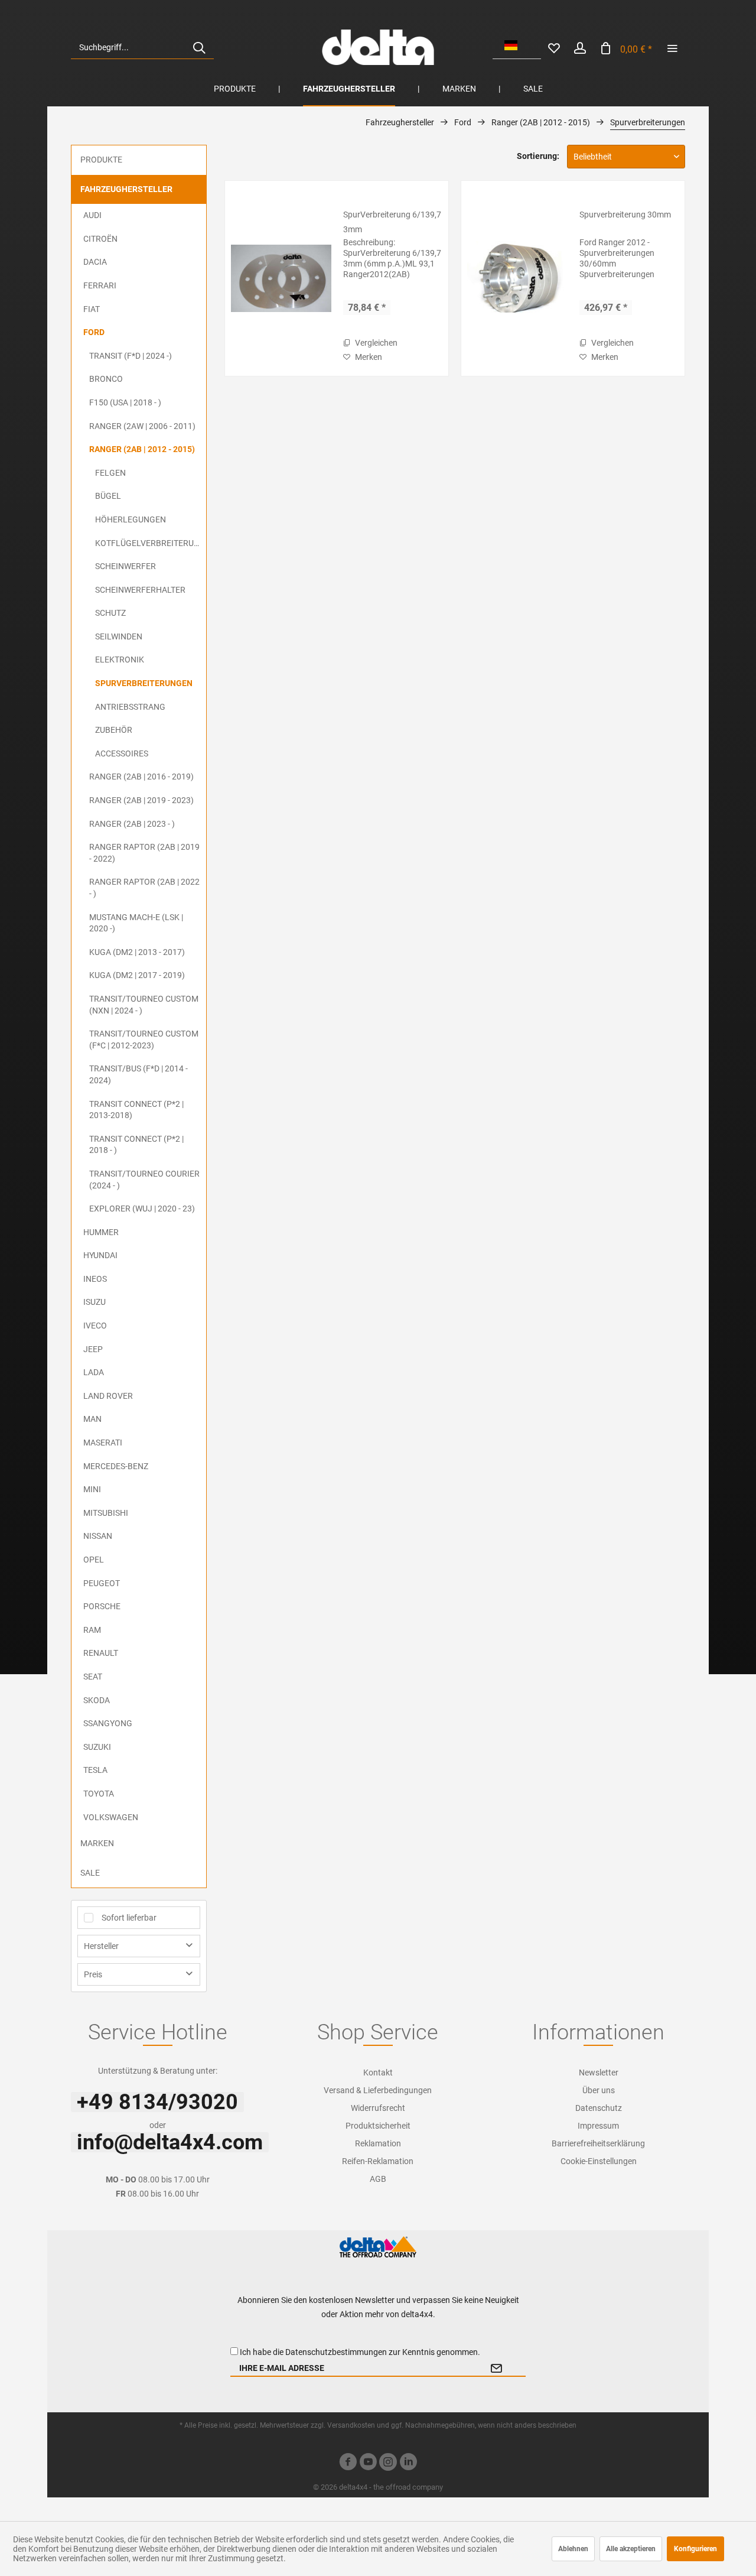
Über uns (599, 2090)
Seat (93, 1677)
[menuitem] (142, 47)
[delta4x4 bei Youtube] (368, 2463)
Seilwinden (119, 636)
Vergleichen (375, 343)
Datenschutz (599, 2108)
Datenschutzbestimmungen (336, 2352)
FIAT (92, 309)
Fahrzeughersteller (126, 189)
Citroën (100, 239)
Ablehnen (573, 2549)
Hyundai (100, 1255)
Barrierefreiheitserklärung (598, 2143)
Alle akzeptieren (631, 2549)
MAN (92, 1419)
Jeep (93, 1349)
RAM (92, 1630)
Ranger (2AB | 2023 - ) (132, 824)
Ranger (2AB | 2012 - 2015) (142, 449)
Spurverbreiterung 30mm (625, 215)
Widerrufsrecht (378, 2108)
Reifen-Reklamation (378, 2161)
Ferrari (100, 285)
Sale (90, 1873)
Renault (101, 1653)
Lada (94, 1372)
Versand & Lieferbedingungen (378, 2090)
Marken (97, 1843)
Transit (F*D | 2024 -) (131, 356)
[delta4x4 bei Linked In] (408, 2463)
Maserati (103, 1443)
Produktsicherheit (378, 2126)
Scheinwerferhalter (140, 590)
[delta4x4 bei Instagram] (388, 2463)
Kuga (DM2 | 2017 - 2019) (137, 975)
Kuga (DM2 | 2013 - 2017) (137, 952)
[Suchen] (199, 47)
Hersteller (101, 1946)
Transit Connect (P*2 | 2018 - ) (136, 1145)
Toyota (99, 1794)
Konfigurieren (695, 2549)
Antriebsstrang (130, 707)
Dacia (95, 262)
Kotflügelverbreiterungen (151, 543)
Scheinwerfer (126, 566)
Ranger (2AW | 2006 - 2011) (142, 426)
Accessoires (122, 753)
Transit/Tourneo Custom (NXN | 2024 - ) (144, 1005)
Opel (94, 1560)
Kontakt (378, 2073)
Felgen (110, 473)
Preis (93, 1974)
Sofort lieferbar (129, 1918)
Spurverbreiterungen (144, 683)
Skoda (97, 1700)
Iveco (95, 1326)
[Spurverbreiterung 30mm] (517, 278)
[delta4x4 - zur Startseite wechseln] (378, 47)
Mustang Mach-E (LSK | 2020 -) (136, 923)
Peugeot (102, 1583)
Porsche (102, 1606)
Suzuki (97, 1747)
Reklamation (378, 2143)
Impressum (598, 2126)
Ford (94, 332)
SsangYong (108, 1723)
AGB (378, 2179)
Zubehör (114, 730)
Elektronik (120, 660)
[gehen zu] (672, 47)
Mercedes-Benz (116, 1466)
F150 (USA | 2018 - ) (125, 402)
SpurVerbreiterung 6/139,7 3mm (392, 222)
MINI (92, 1489)
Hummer (101, 1232)
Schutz (110, 613)
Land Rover (108, 1396)
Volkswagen (111, 1817)
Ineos (95, 1279)
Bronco (106, 379)
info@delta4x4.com (170, 2142)
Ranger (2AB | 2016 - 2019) (141, 777)
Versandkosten (351, 2425)
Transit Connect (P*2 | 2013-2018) (136, 1110)
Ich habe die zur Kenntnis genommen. (360, 2352)
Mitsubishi (106, 1513)
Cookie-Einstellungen (599, 2161)
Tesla (95, 1770)
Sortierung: (538, 156)
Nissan (98, 1536)
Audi (92, 215)
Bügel (108, 496)
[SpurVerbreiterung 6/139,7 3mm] (281, 278)
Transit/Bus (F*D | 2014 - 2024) (139, 1074)
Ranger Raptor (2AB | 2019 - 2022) (144, 853)
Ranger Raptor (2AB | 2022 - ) (144, 888)
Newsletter (599, 2073)
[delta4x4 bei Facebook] (348, 2463)
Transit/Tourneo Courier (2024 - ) (144, 1180)
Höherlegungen (131, 519)
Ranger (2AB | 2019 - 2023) (141, 800)
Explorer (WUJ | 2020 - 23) (142, 1209)
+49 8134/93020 (157, 2102)
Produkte (101, 160)
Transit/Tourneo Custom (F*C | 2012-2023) (144, 1040)
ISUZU (94, 1302)
